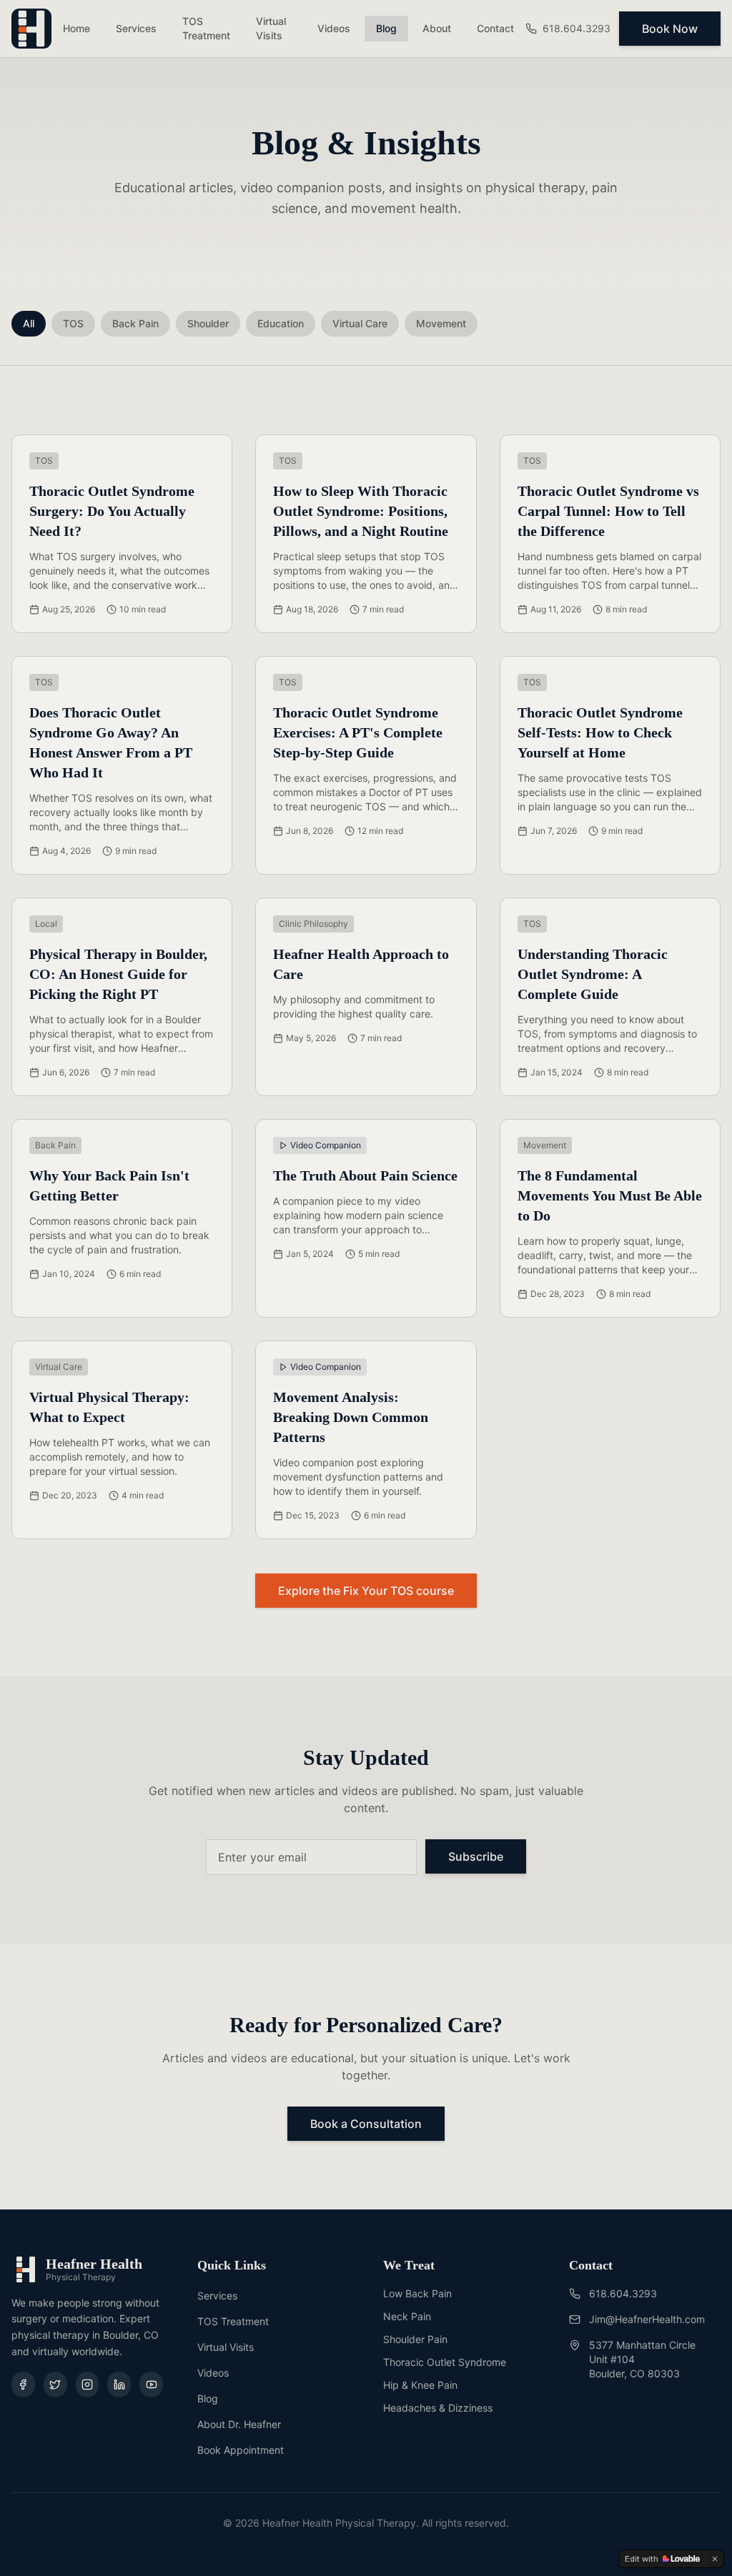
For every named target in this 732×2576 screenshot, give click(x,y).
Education (281, 323)
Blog (386, 28)
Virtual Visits (271, 28)
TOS (73, 323)
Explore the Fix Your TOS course (366, 1591)
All (29, 323)
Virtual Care (360, 323)
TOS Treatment (206, 28)
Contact (495, 28)
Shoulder (208, 323)
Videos (334, 28)
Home (76, 28)
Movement (441, 323)
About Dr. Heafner (239, 2424)
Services (136, 28)
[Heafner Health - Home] (31, 29)
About (437, 28)
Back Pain (135, 323)
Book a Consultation (366, 2124)
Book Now (670, 29)
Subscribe (476, 1856)
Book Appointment (241, 2450)
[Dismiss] (715, 2559)
